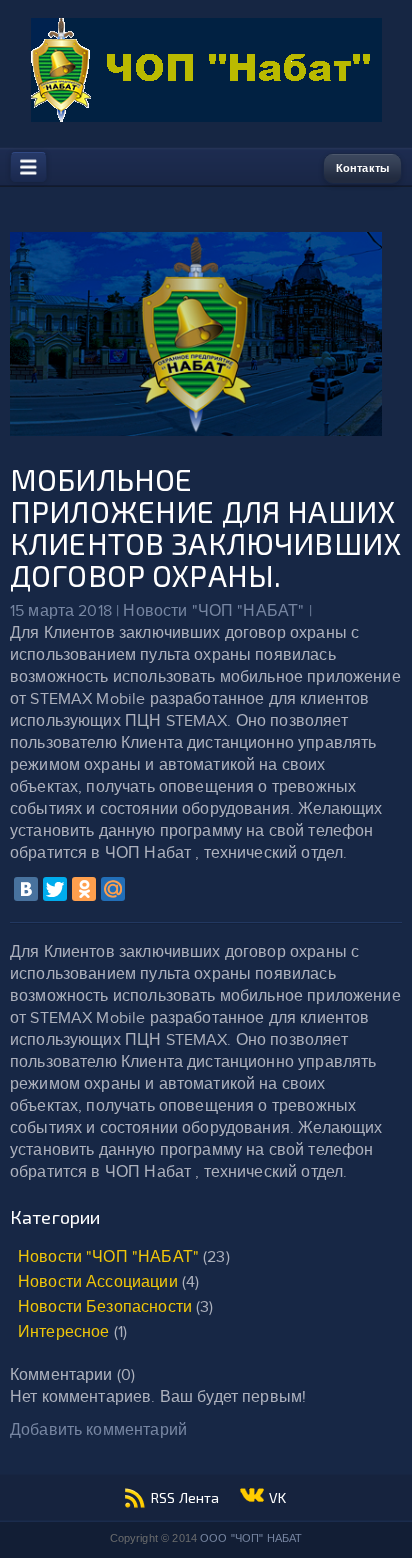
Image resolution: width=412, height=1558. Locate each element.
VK (277, 1497)
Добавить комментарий (98, 1430)
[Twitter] (55, 889)
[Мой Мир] (113, 889)
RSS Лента (185, 1497)
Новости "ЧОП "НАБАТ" (108, 1257)
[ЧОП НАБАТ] (206, 117)
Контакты (362, 168)
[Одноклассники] (84, 889)
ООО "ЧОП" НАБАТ (251, 1538)
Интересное (64, 1332)
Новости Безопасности (105, 1307)
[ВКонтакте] (26, 889)
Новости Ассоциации (98, 1282)
